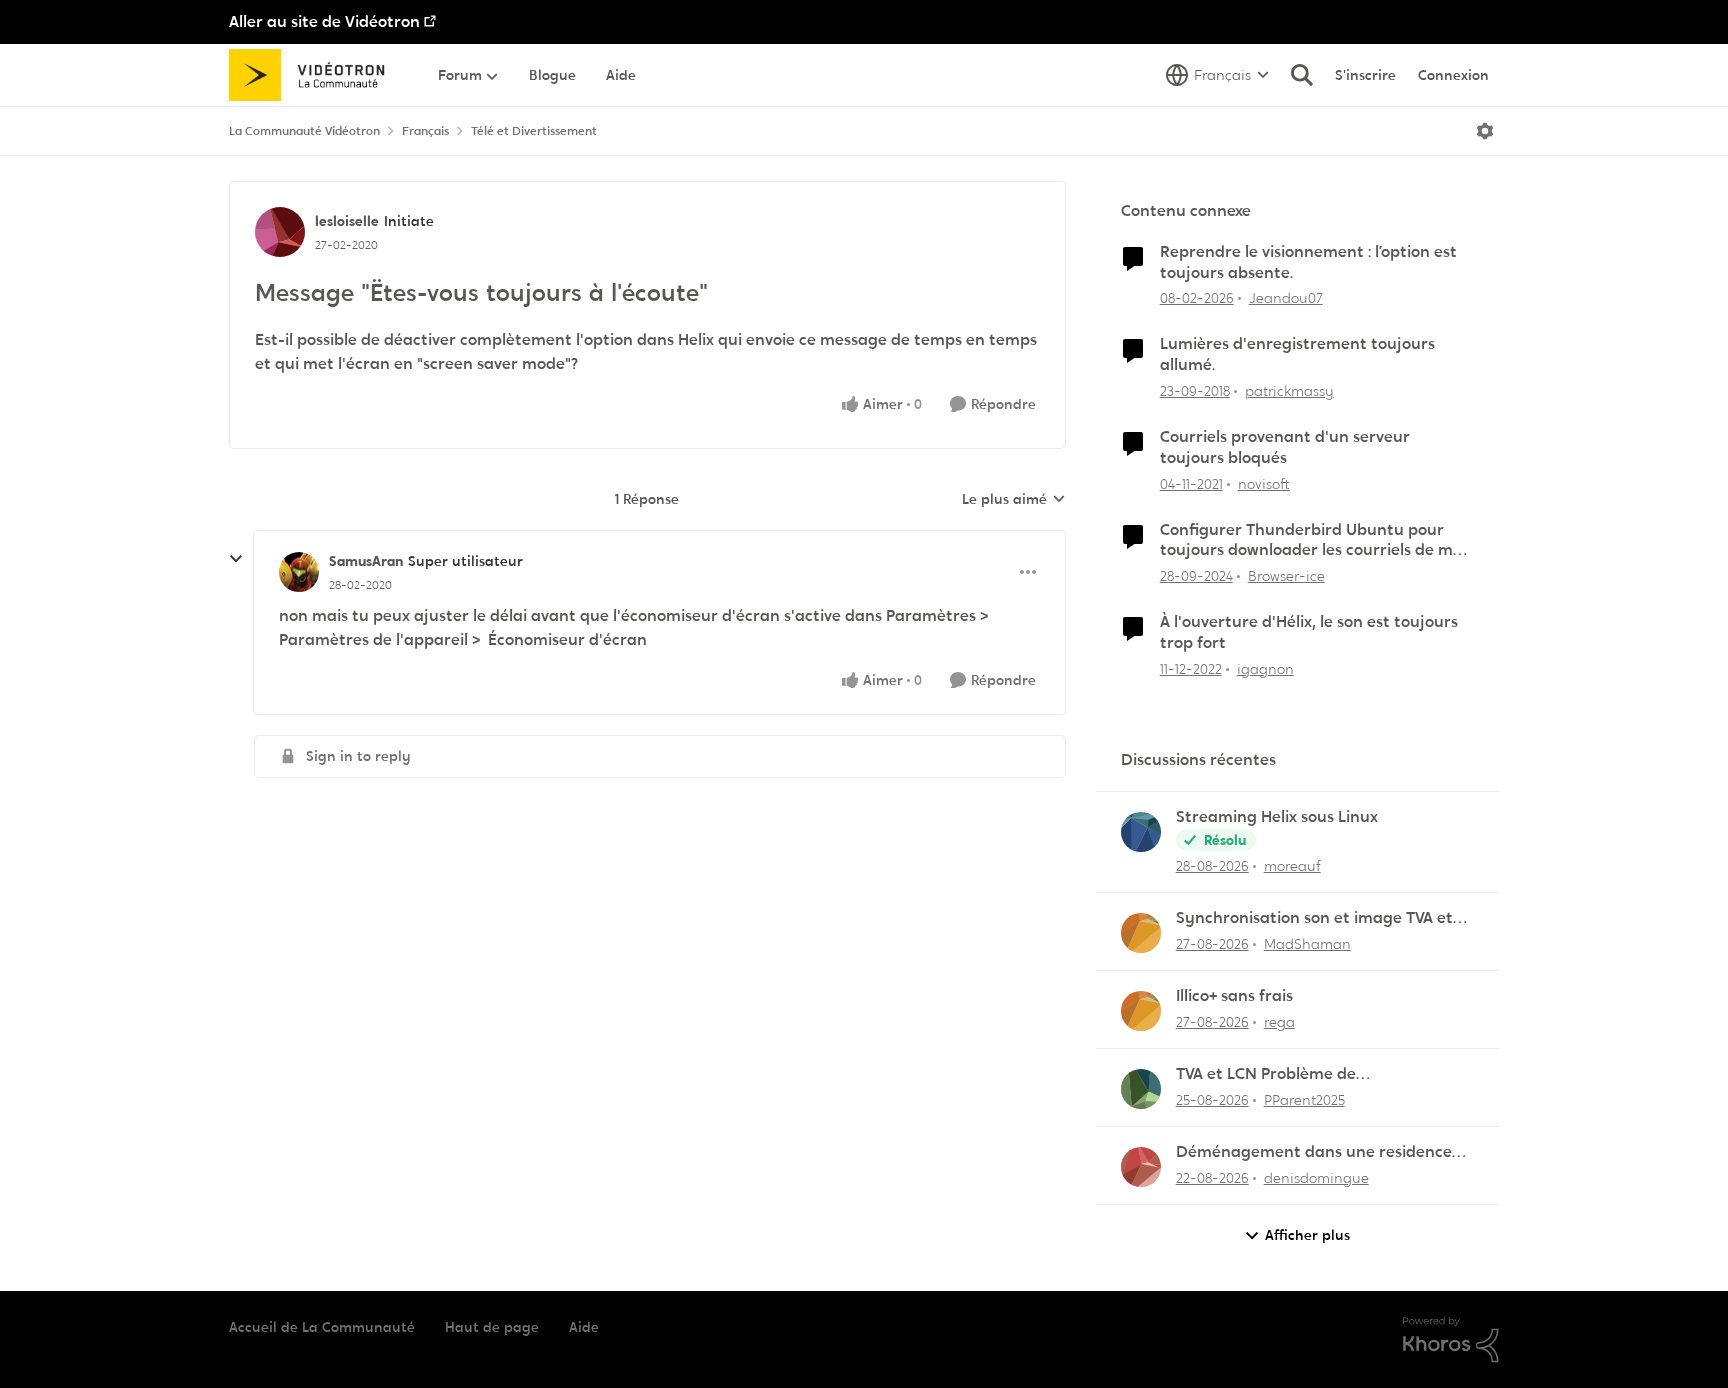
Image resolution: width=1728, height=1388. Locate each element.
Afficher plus (1307, 1235)
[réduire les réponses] (236, 559)
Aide (584, 1327)
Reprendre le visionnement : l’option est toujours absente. (1308, 262)
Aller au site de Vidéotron (324, 21)
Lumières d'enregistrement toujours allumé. (1297, 354)
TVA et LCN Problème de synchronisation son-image (1279, 1074)
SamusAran (366, 561)
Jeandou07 (1286, 298)
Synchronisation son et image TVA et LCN (1314, 918)
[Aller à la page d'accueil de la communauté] (313, 75)
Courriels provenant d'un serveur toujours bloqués (1285, 447)
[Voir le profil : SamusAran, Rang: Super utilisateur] (299, 572)
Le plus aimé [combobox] (1014, 500)
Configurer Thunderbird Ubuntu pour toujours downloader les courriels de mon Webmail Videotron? (1316, 541)
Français (425, 131)
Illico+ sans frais (1234, 996)
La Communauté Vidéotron (304, 131)
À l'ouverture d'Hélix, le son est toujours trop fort (1309, 632)
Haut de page (492, 1327)
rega (1279, 1022)
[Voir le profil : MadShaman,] (1141, 933)
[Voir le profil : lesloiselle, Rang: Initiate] (280, 232)
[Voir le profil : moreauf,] (1141, 832)
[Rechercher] (1302, 75)
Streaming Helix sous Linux (1277, 817)
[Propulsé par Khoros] (1451, 1340)
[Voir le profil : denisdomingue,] (1141, 1167)
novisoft (1264, 484)
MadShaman (1307, 944)
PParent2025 (1304, 1100)
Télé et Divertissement (534, 131)
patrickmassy (1289, 391)
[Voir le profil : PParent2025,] (1141, 1089)
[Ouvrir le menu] (1485, 131)
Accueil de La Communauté (322, 1327)
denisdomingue (1316, 1178)
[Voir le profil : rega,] (1141, 1011)
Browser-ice (1286, 576)
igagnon (1265, 669)
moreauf (1292, 866)
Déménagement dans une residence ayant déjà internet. (1314, 1152)
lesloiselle (347, 221)
